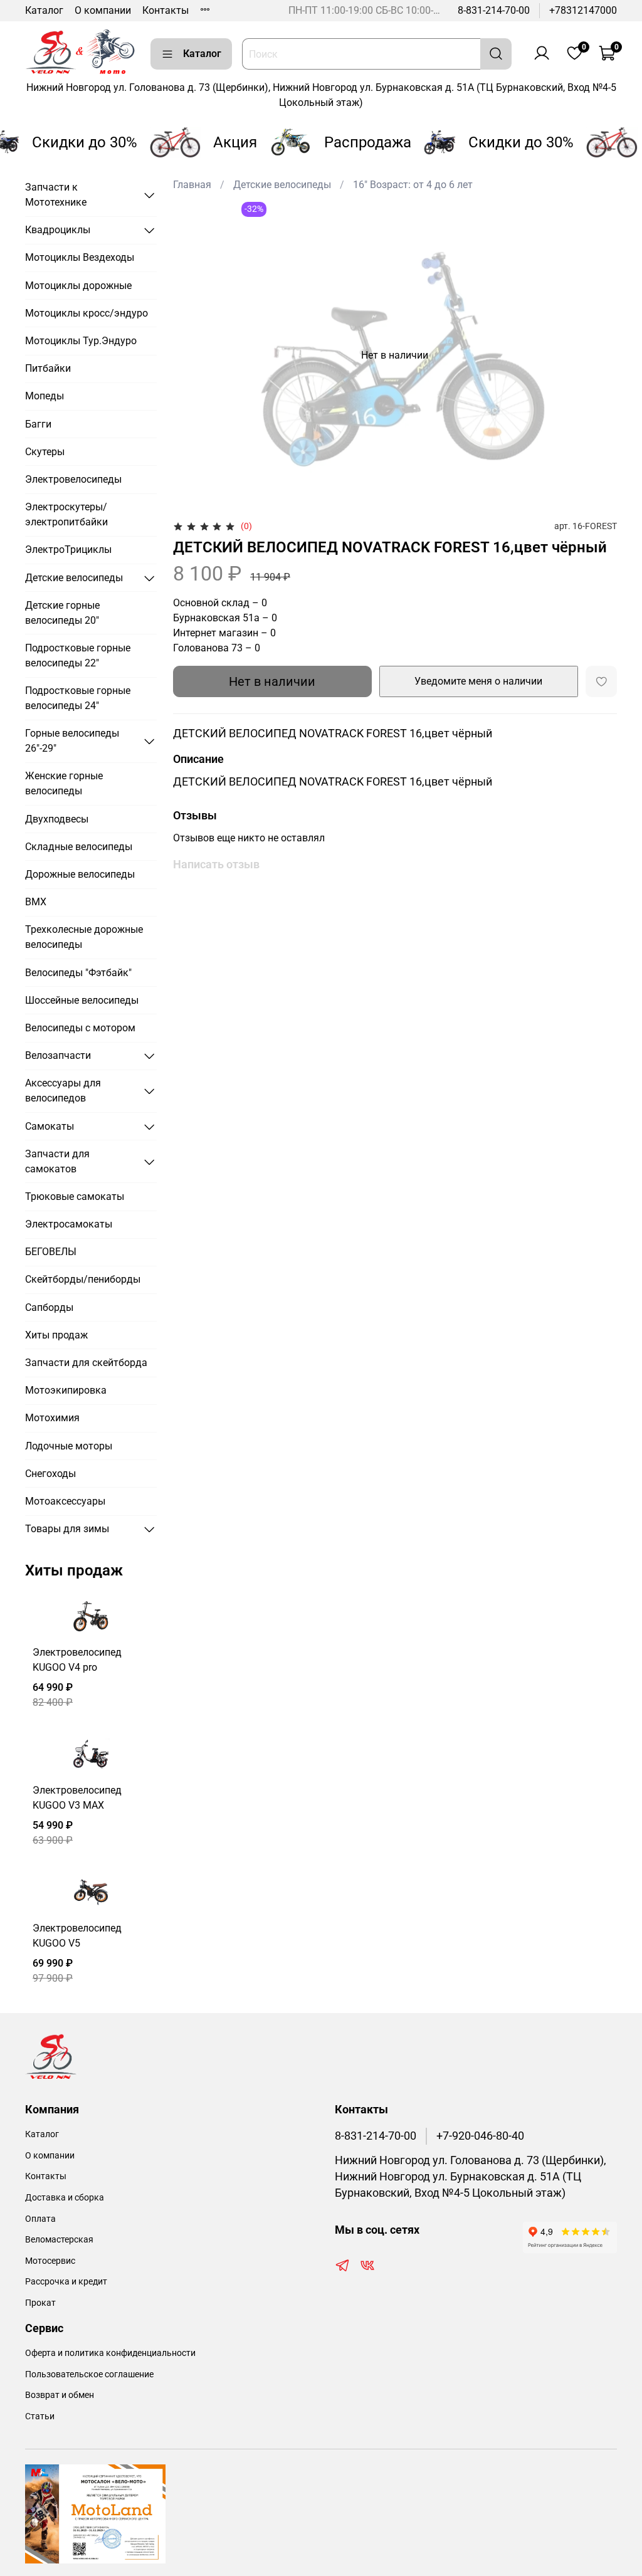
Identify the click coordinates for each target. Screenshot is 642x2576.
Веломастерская (59, 2240)
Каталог (44, 10)
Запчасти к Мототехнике (56, 195)
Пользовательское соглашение (89, 2374)
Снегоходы (50, 1474)
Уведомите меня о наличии (478, 681)
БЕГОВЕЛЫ (51, 1252)
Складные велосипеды (79, 847)
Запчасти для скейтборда (86, 1363)
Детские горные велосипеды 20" (62, 613)
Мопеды (45, 396)
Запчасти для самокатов (57, 1161)
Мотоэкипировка (66, 1390)
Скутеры (45, 452)
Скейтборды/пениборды (83, 1279)
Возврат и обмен (60, 2395)
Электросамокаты (69, 1224)
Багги (38, 424)
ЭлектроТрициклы (68, 549)
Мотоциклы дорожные (78, 286)
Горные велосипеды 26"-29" (72, 741)
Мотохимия (52, 1418)
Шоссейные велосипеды (82, 1000)
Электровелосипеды (73, 479)
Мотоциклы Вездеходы (80, 257)
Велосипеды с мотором (80, 1028)
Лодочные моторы (69, 1446)
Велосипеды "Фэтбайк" (78, 973)
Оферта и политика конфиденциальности (110, 2353)
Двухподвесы (57, 819)
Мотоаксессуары (65, 1501)
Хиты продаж (56, 1335)
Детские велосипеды (282, 185)
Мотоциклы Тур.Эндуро (81, 341)
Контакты (166, 10)
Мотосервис (50, 2261)
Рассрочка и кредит (66, 2282)
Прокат (40, 2303)
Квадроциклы (58, 230)
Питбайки (48, 368)
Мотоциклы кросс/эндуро (87, 313)
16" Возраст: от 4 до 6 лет (413, 185)
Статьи (40, 2416)
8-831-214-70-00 (494, 10)
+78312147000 (583, 10)
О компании (103, 10)
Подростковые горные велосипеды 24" (78, 698)
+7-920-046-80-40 (480, 2136)
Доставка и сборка (65, 2198)
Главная (192, 185)
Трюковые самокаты (75, 1196)
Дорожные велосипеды (80, 874)
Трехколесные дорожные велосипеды (84, 937)
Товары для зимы (67, 1529)
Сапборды (49, 1307)
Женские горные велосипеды (64, 783)
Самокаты (50, 1126)
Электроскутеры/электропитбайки (66, 514)
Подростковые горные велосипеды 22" (78, 655)
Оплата (40, 2219)
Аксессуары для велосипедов (63, 1091)
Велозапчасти (58, 1055)
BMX (36, 902)
